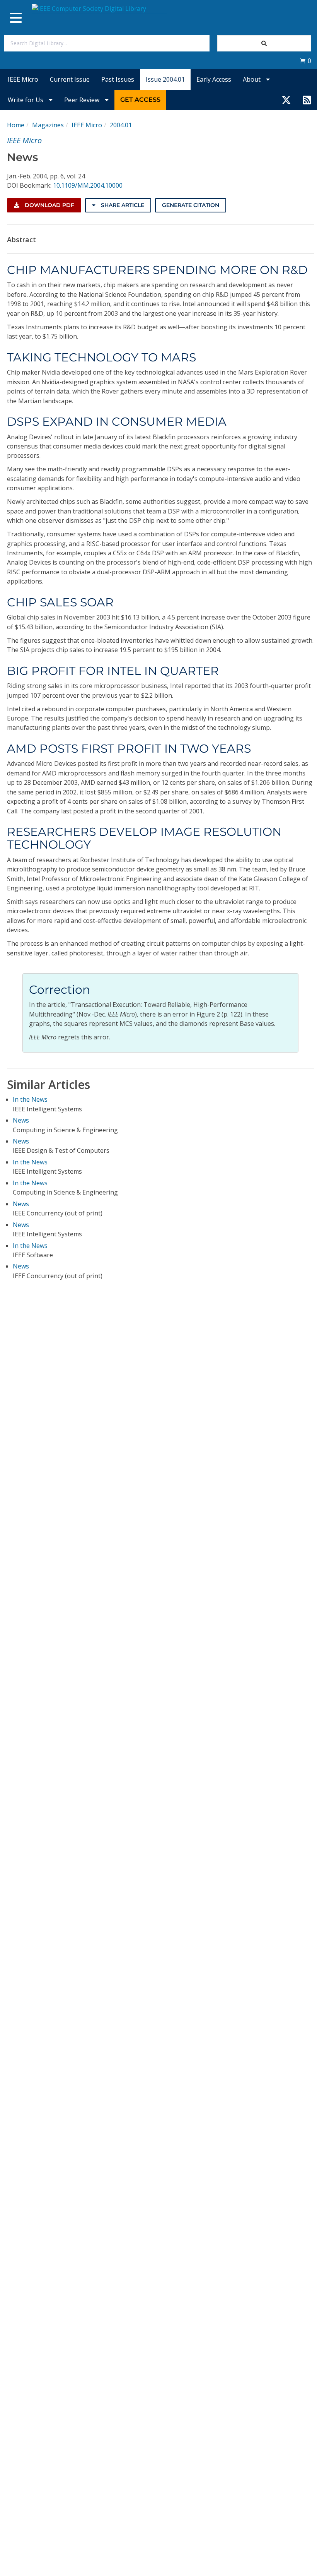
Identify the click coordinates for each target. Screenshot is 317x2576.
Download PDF (49, 205)
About (252, 79)
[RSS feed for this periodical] (307, 100)
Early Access (214, 79)
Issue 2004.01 (165, 79)
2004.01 (121, 125)
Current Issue (70, 79)
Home (16, 125)
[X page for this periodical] (286, 100)
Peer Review (83, 100)
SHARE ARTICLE (122, 205)
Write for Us (26, 100)
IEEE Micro (23, 79)
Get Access (140, 100)
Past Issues (118, 79)
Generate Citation (191, 205)
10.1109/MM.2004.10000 (88, 185)
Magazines (48, 125)
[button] (305, 61)
